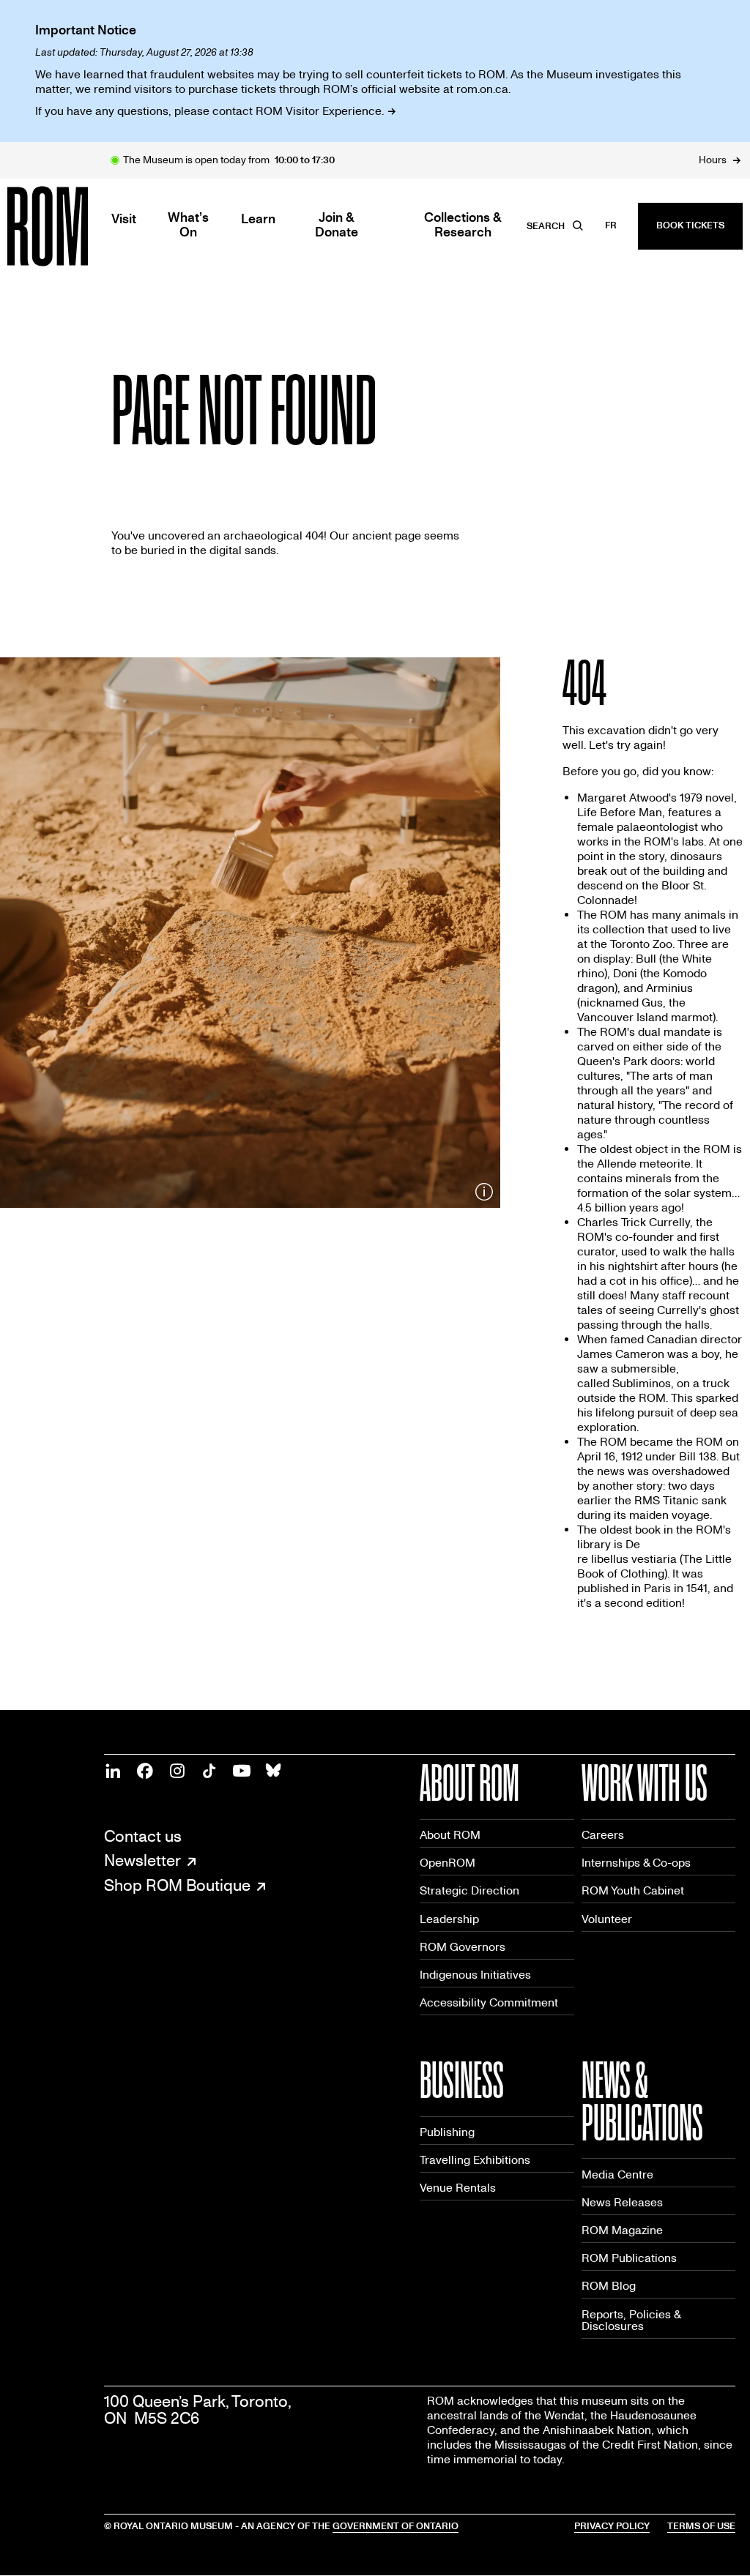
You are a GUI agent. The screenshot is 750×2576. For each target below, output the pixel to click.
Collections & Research (463, 225)
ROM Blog (609, 2286)
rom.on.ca (482, 89)
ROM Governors (463, 1947)
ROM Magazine (622, 2230)
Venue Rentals (458, 2188)
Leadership (449, 1919)
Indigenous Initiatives (475, 1975)
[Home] (81, 226)
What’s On (188, 225)
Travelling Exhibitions (475, 2160)
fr (611, 225)
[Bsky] (274, 1771)
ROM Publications (629, 2258)
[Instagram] (177, 1771)
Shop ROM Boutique (177, 1886)
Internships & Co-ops (636, 1863)
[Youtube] (242, 1771)
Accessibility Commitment (489, 2002)
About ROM (450, 1835)
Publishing (447, 2132)
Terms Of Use (701, 2526)
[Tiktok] (209, 1771)
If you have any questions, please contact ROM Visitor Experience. (209, 111)
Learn (258, 220)
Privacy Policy (612, 2526)
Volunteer (607, 1919)
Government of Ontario (396, 2526)
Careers (603, 1835)
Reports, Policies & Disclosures (631, 2320)
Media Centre (617, 2174)
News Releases (622, 2202)
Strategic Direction (469, 1890)
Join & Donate (337, 225)
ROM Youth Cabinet (633, 1890)
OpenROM (448, 1863)
